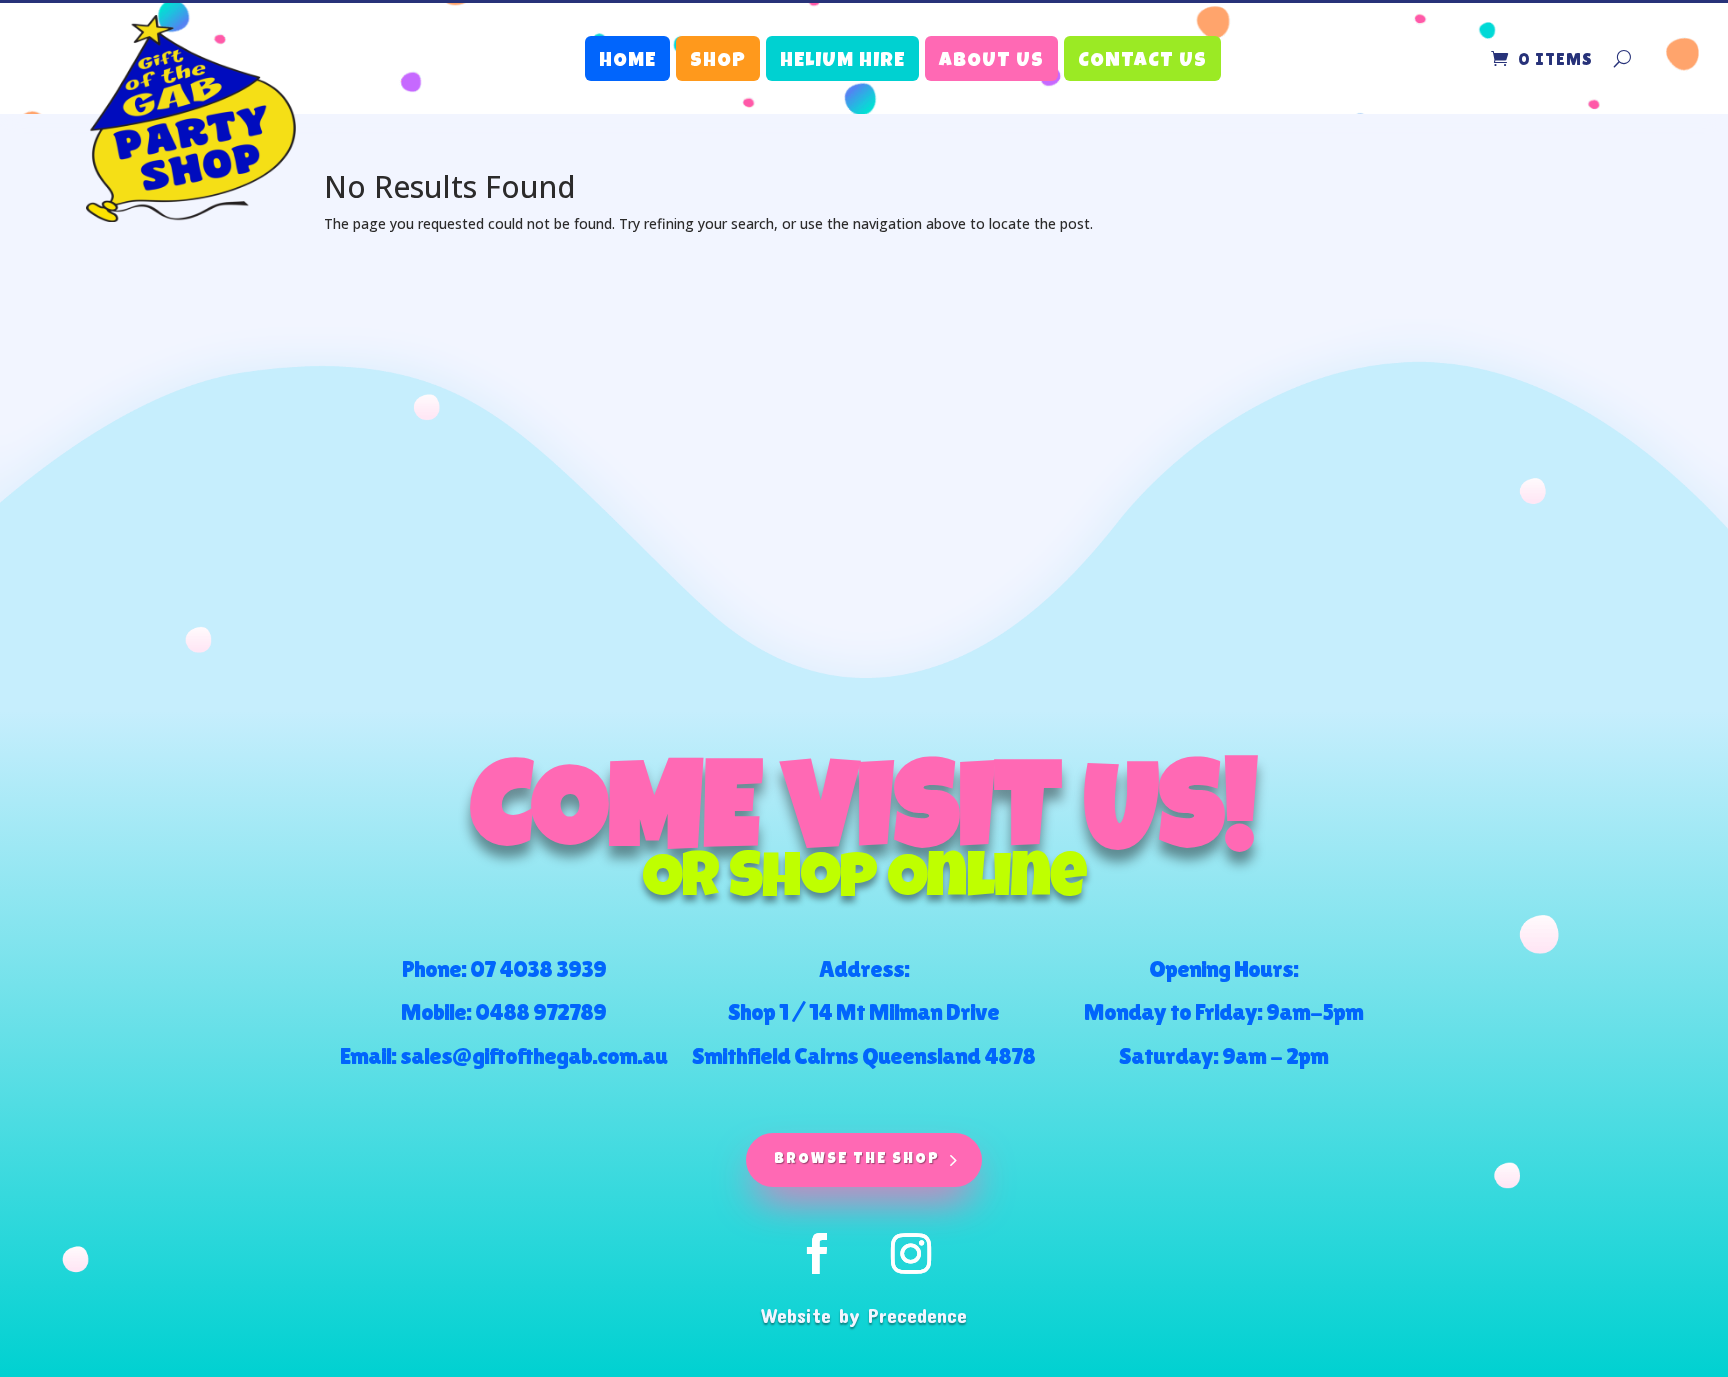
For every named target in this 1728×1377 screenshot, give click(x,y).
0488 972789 (540, 1011)
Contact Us (1142, 62)
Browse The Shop (857, 1159)
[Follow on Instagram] (911, 1254)
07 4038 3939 (538, 968)
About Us (991, 62)
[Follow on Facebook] (817, 1254)
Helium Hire (842, 62)
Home (627, 62)
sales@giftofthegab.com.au (533, 1055)
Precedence (917, 1315)
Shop (718, 62)
